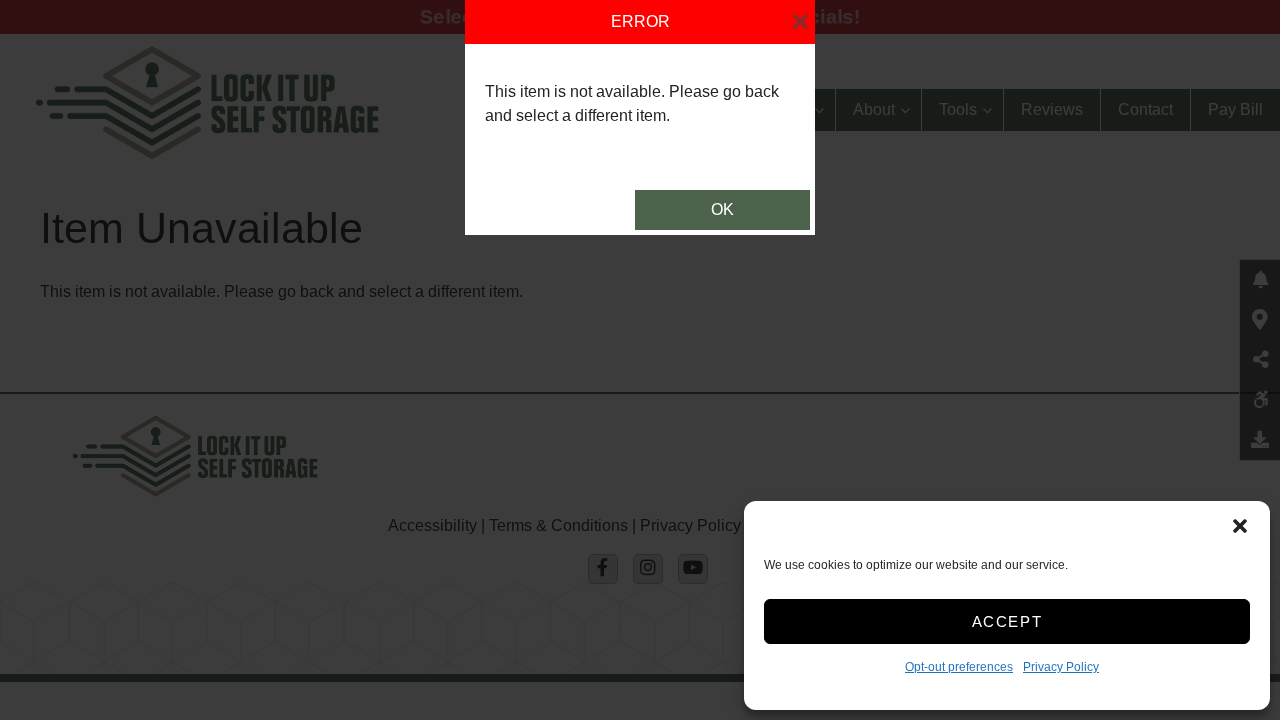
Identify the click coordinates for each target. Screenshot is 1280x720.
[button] (1240, 526)
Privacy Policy (1061, 667)
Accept (1007, 621)
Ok (722, 209)
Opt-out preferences (959, 667)
